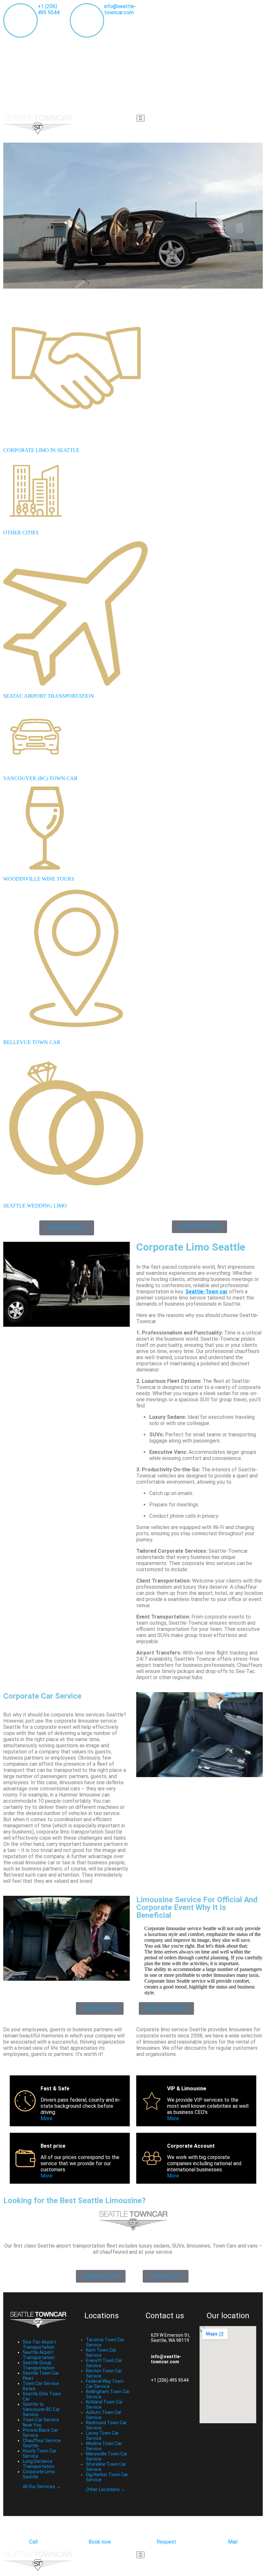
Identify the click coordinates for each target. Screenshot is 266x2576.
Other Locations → (106, 2489)
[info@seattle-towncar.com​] (141, 2359)
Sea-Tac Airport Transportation (39, 2345)
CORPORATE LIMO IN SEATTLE (41, 450)
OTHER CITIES (21, 533)
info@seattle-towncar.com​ (166, 2359)
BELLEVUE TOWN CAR (32, 1042)
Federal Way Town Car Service (105, 2384)
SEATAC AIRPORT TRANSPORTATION (49, 696)
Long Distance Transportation (39, 2464)
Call (33, 2542)
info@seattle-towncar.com (120, 9)
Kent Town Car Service (101, 2353)
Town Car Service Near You (41, 2422)
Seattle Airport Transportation (39, 2355)
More (47, 2118)
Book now (100, 2542)
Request (166, 2542)
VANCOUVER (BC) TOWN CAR (40, 778)
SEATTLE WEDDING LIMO (35, 1206)
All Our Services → (42, 2487)
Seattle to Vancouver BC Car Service (41, 2409)
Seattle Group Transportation (39, 2365)
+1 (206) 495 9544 (48, 9)
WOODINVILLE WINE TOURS (39, 879)
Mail (233, 2542)
